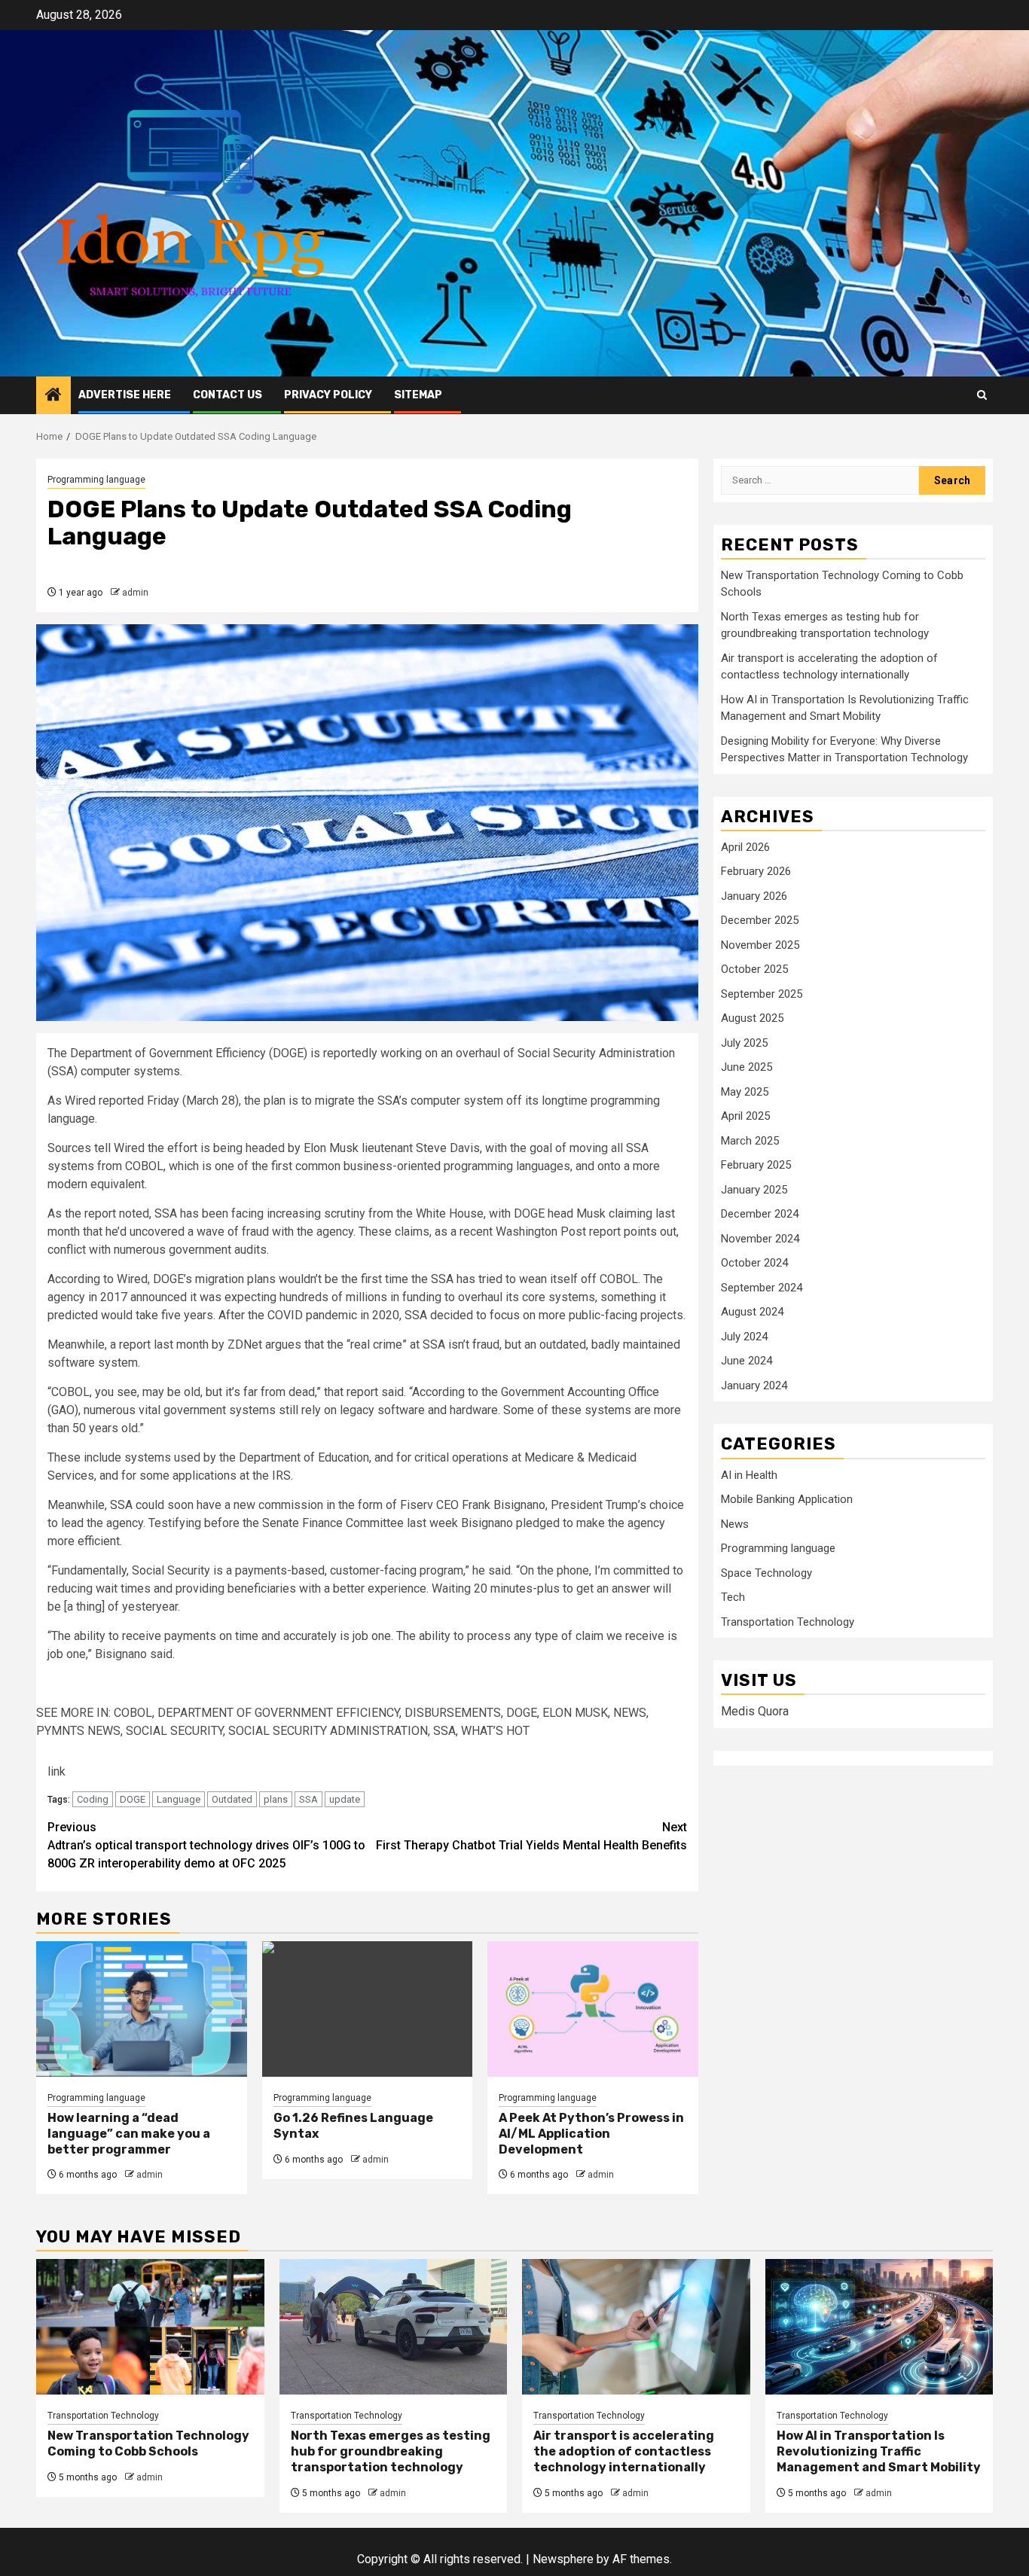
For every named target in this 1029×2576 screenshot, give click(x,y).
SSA (308, 1799)
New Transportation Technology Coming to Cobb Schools (148, 2443)
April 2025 (745, 1117)
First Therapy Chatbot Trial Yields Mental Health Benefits (531, 1836)
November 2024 (760, 1239)
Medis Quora (755, 1712)
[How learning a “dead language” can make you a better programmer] (142, 2009)
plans (276, 1799)
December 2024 (760, 1215)
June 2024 (747, 1361)
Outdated (232, 1799)
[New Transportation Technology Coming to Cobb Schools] (150, 2327)
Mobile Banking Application (787, 1500)
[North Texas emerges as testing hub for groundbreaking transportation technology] (394, 2327)
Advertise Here (125, 395)
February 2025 (756, 1166)
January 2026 (754, 897)
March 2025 (750, 1142)
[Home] (53, 396)
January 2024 (754, 1386)
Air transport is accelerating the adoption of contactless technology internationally (624, 2451)
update (345, 1799)
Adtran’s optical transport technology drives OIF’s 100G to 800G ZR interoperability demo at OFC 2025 (206, 1845)
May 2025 (745, 1093)
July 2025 (744, 1044)
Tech (733, 1598)
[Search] (982, 395)
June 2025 (747, 1068)
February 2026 (756, 872)
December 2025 (760, 921)
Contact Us (227, 395)
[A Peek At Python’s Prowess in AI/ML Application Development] (593, 2009)
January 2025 (754, 1190)
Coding (93, 1799)
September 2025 (762, 995)
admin (135, 593)
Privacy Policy (328, 395)
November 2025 (760, 946)
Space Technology (766, 1574)
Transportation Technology (788, 1623)
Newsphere (563, 2559)
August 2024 (752, 1312)
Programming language (96, 480)
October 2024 (754, 1264)
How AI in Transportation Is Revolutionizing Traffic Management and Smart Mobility (879, 2451)
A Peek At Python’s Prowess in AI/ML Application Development (591, 2134)
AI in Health (749, 1476)
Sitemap (418, 395)
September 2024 (762, 1288)
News (735, 1525)
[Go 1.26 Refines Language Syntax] (368, 2009)
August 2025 (752, 1019)
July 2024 (744, 1337)
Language (179, 1799)
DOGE (133, 1799)
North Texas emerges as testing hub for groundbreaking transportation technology (391, 2451)
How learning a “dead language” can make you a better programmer (129, 2134)
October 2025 (754, 970)
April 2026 (745, 848)
